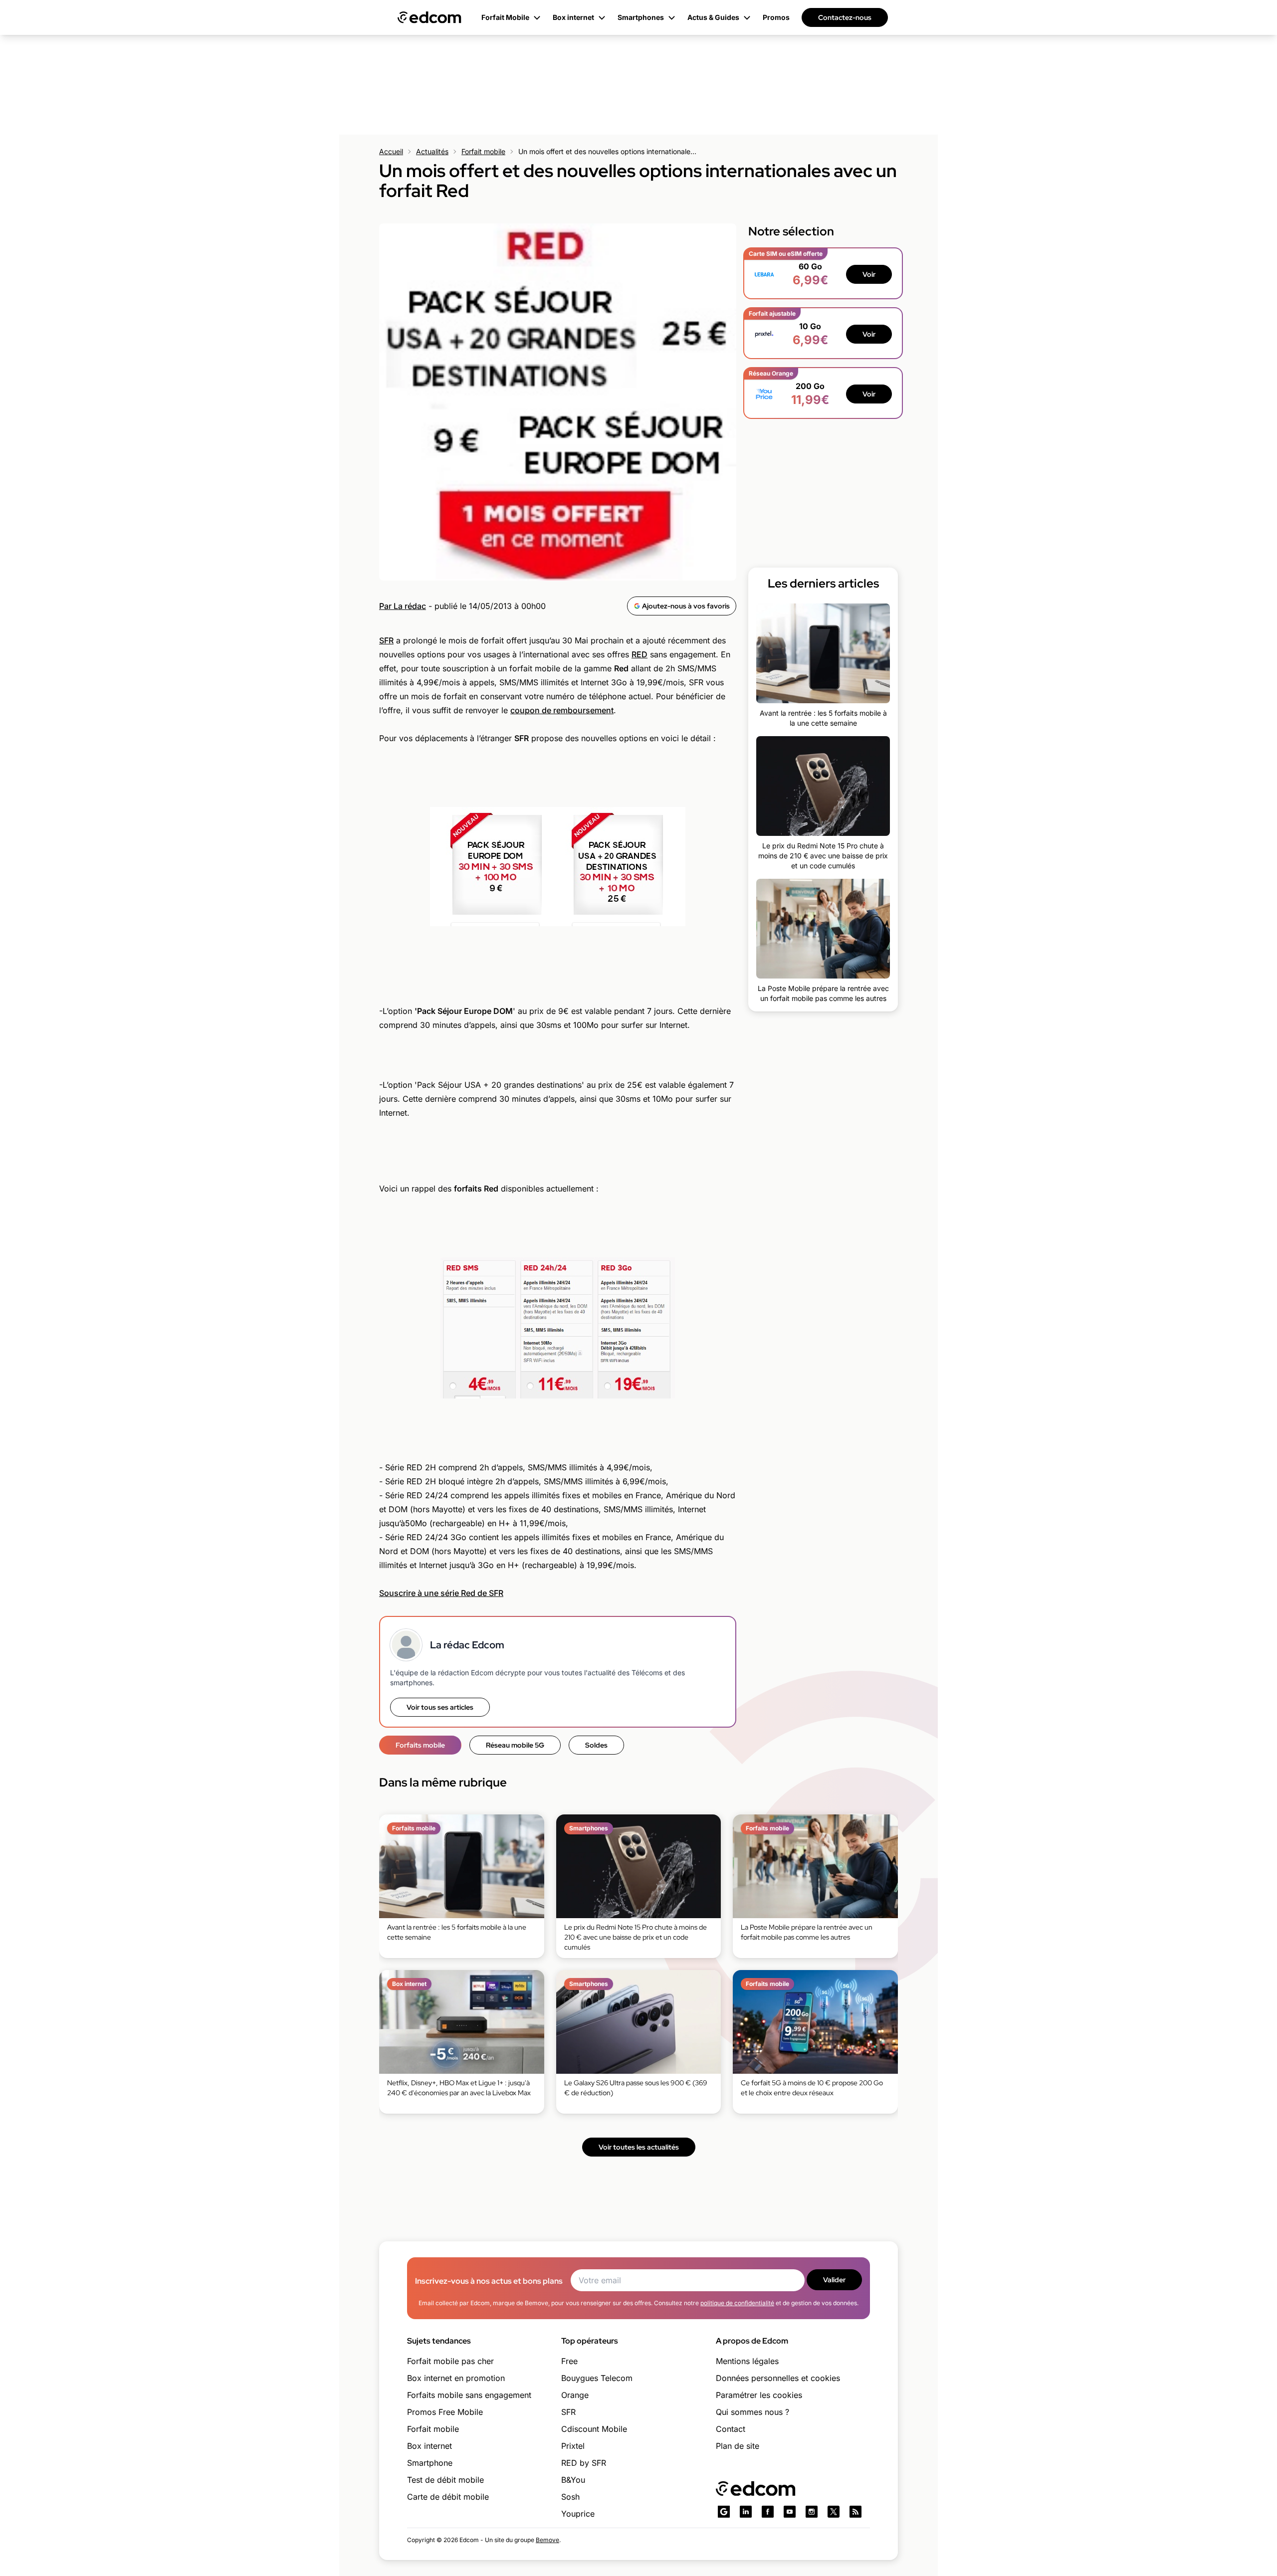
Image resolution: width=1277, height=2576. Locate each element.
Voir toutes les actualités (639, 2147)
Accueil (391, 151)
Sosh (570, 2497)
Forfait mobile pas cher (450, 2361)
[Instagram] (812, 2512)
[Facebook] (768, 2512)
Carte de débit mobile (448, 2497)
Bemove (547, 2540)
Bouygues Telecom (597, 2378)
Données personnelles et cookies (778, 2378)
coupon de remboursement (562, 710)
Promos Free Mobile (445, 2412)
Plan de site (738, 2446)
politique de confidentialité (737, 2303)
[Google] (724, 2512)
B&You (573, 2480)
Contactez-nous (845, 17)
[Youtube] (790, 2512)
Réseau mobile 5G (515, 1745)
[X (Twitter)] (834, 2512)
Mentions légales (747, 2361)
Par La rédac (403, 606)
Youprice (578, 2514)
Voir (869, 274)
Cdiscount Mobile (594, 2429)
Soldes (596, 1745)
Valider (834, 2280)
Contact (731, 2429)
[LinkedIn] (746, 2512)
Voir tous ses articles (440, 1707)
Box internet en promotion (456, 2378)
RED (639, 654)
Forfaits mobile (420, 1745)
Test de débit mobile (445, 2480)
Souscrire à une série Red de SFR (441, 1593)
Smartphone (430, 2463)
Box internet (429, 2446)
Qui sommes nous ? (752, 2412)
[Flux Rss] (855, 2512)
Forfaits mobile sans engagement (469, 2395)
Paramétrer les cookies (759, 2395)
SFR (386, 640)
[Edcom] (429, 17)
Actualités (432, 151)
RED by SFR (584, 2463)
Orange (575, 2395)
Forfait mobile (483, 151)
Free (569, 2361)
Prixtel (573, 2446)
